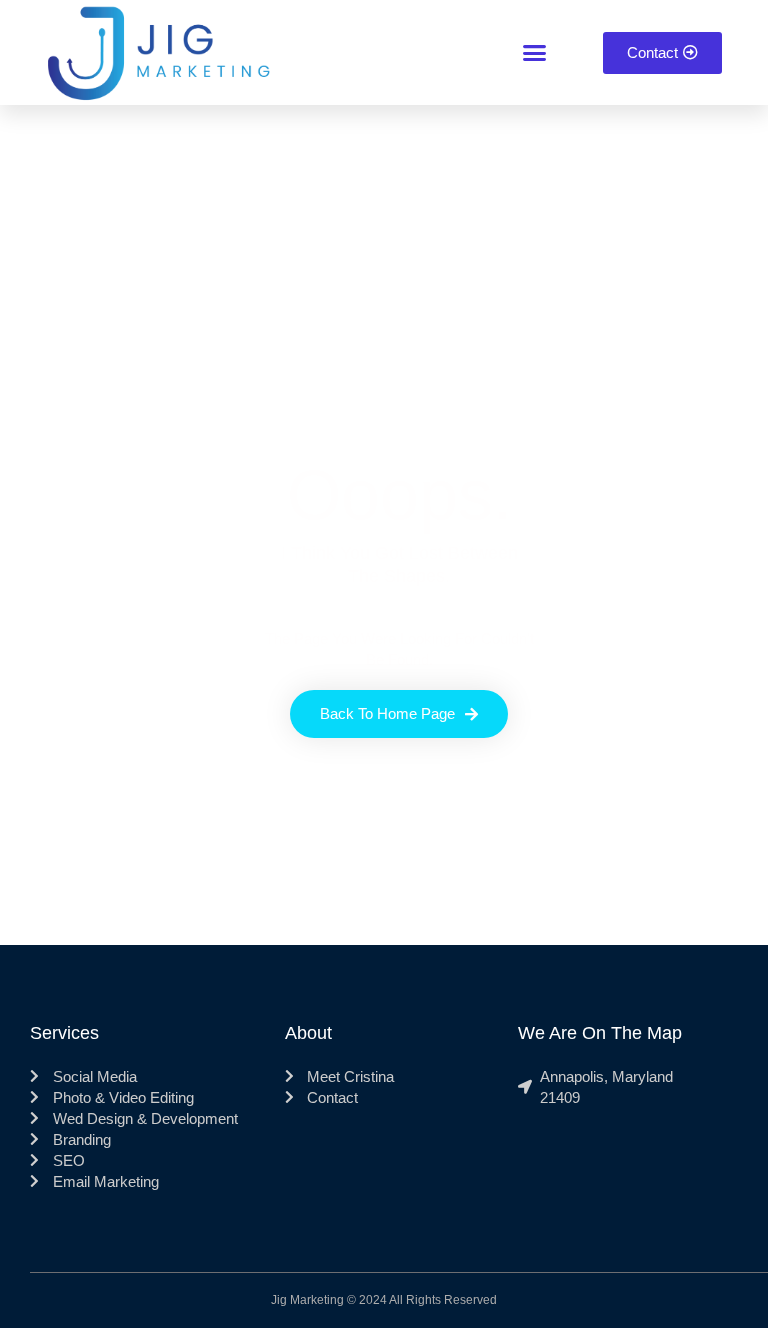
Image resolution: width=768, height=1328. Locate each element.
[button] (535, 53)
